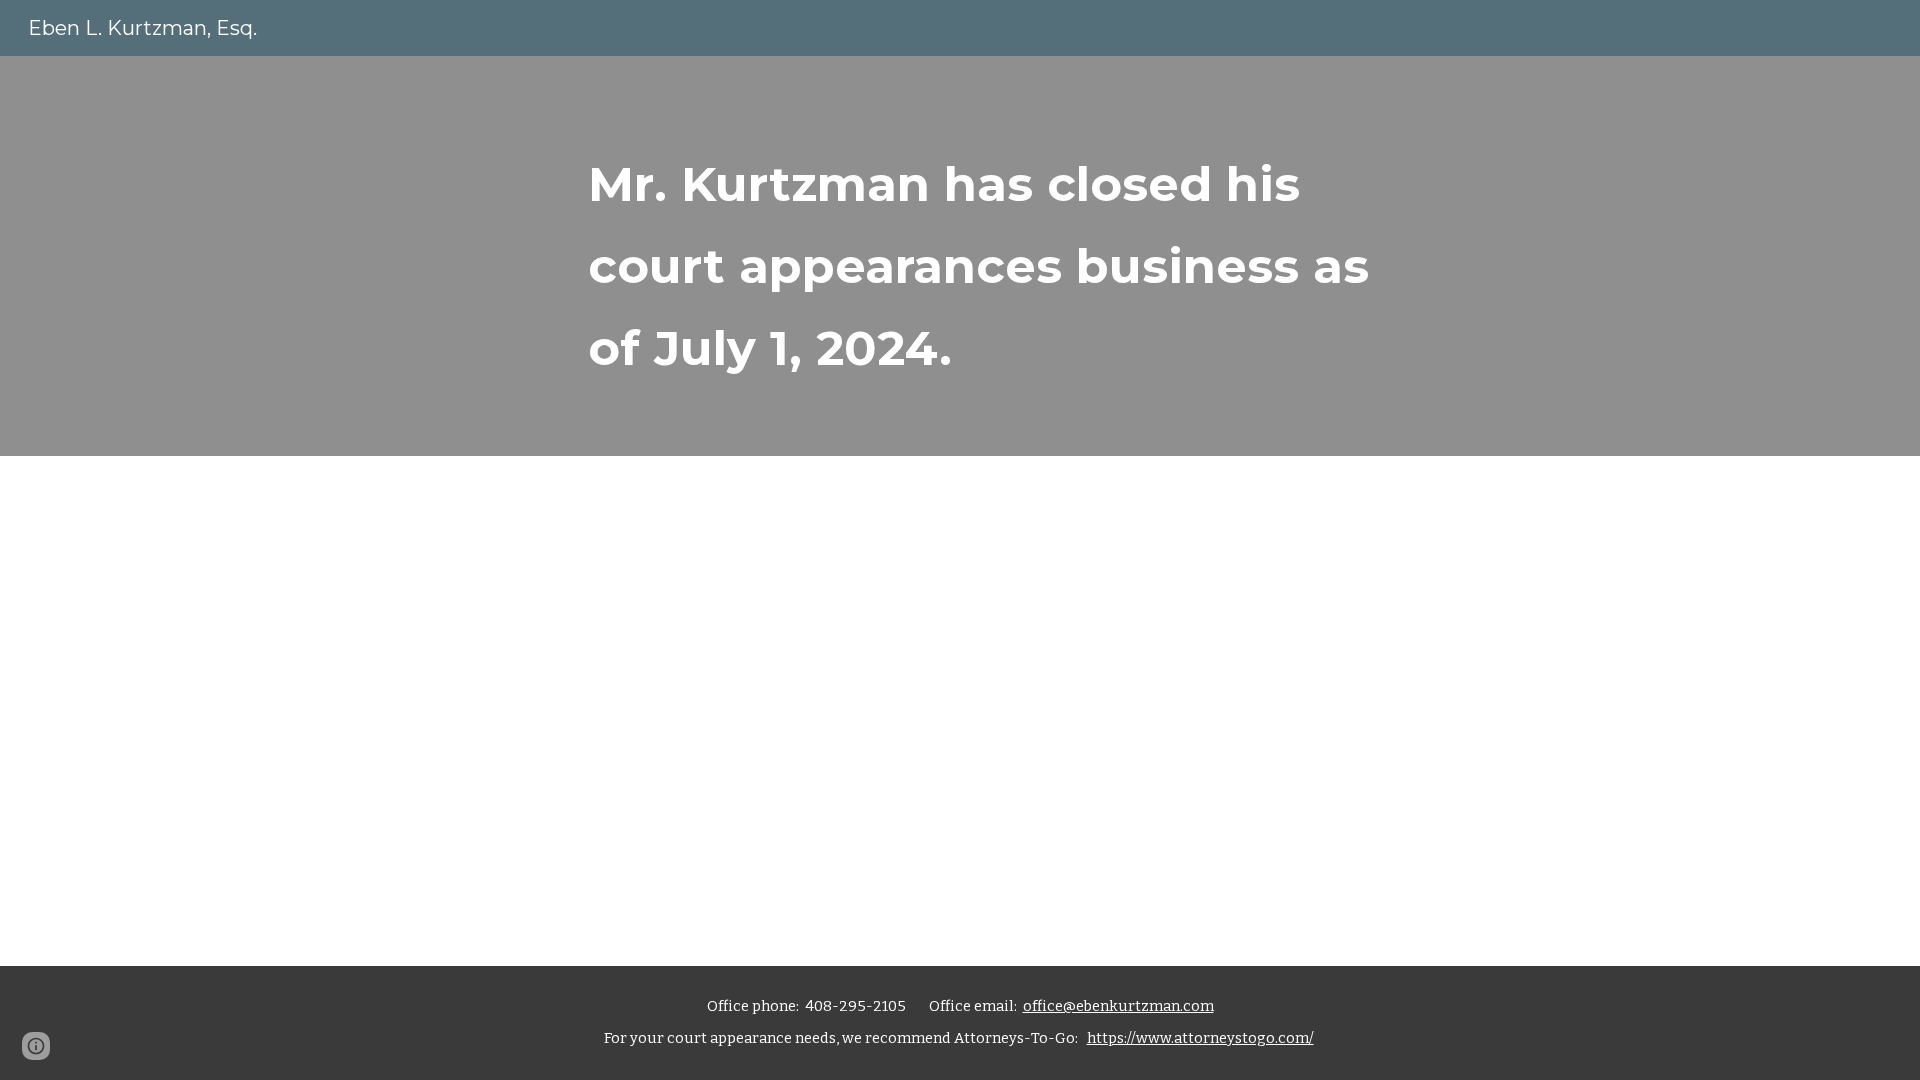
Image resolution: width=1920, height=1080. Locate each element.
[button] (36, 1046)
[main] (1009, 256)
